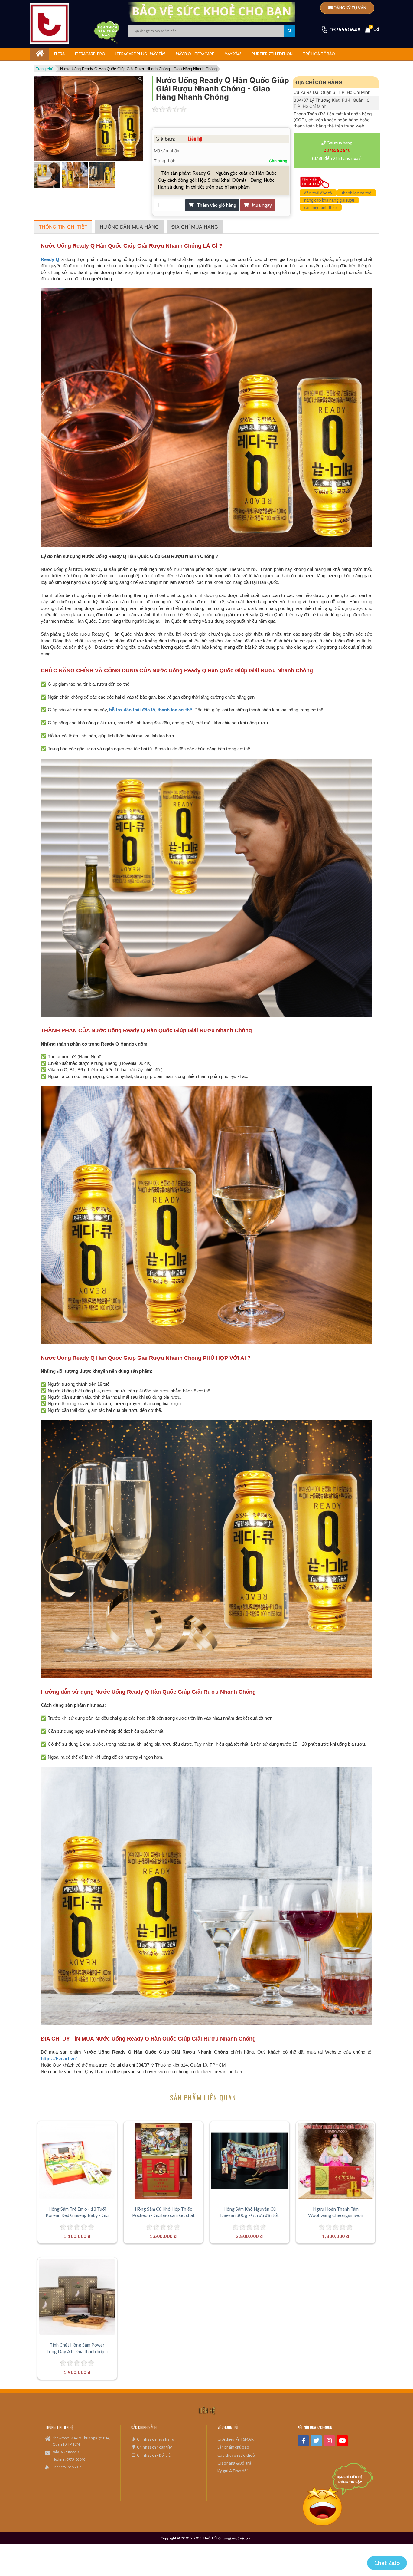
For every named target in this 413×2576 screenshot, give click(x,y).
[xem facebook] (303, 2441)
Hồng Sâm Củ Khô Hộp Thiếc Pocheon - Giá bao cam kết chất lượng (163, 2215)
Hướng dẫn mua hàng (129, 227)
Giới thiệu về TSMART (237, 2439)
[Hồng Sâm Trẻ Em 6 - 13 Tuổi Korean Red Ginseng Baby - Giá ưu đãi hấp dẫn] (77, 2161)
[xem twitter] (316, 2441)
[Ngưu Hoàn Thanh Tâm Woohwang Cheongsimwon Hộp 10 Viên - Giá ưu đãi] (336, 2161)
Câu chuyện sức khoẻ (236, 2455)
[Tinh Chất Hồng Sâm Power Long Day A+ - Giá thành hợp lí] (77, 2297)
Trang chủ (44, 69)
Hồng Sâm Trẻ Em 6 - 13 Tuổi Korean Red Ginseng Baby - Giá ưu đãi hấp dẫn (77, 2215)
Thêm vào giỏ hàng (216, 205)
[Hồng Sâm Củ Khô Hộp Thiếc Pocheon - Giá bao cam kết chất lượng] (163, 2161)
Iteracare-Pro (90, 54)
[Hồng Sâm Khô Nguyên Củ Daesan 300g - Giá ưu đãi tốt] (249, 2161)
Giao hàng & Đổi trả (234, 2463)
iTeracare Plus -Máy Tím (140, 54)
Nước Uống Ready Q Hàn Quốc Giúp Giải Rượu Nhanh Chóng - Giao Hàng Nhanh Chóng (138, 69)
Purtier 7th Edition (272, 54)
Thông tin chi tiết (63, 227)
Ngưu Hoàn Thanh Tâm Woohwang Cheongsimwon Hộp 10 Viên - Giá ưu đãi (336, 2215)
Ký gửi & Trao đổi (233, 2471)
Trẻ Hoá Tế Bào (319, 54)
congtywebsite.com (237, 2538)
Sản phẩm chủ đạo (233, 2447)
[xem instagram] (329, 2441)
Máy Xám (233, 54)
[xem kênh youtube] (342, 2441)
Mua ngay (262, 205)
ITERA (59, 54)
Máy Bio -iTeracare (195, 54)
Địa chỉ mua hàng (195, 227)
